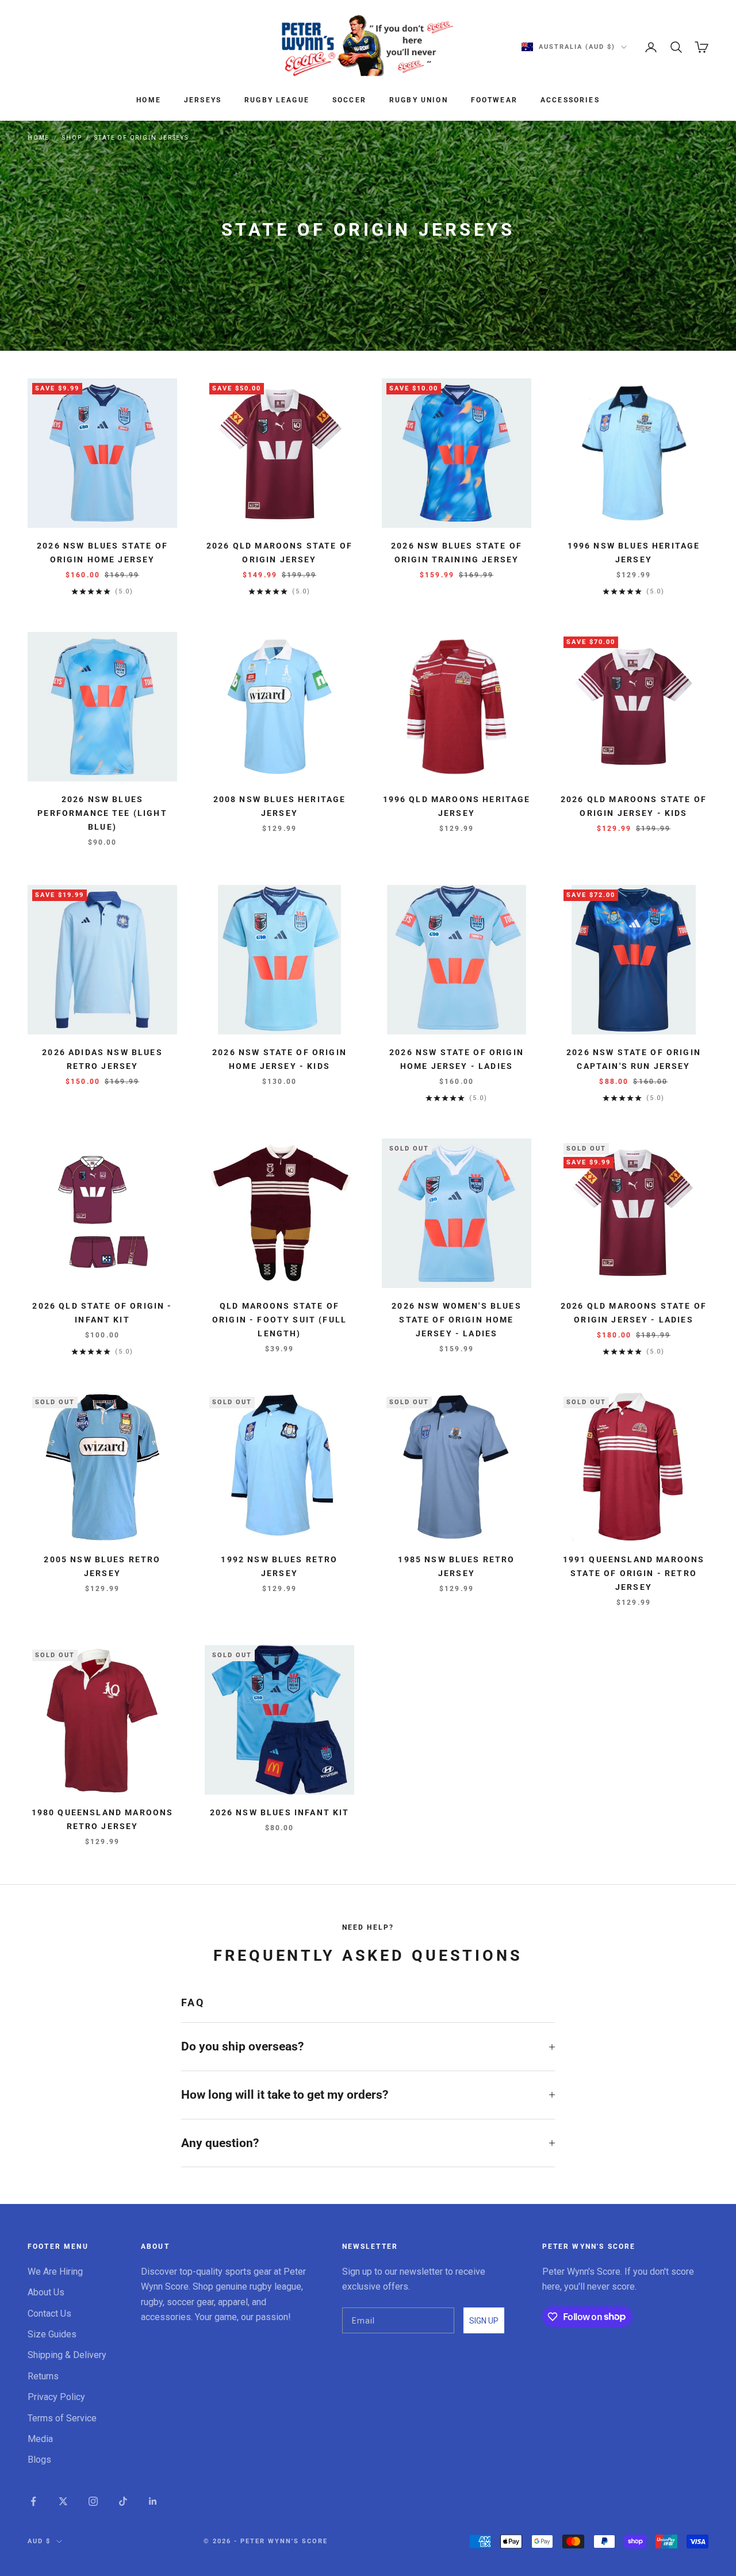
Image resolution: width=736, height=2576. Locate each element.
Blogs (39, 2460)
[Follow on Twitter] (63, 2501)
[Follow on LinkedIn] (153, 2501)
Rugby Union (419, 100)
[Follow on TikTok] (123, 2501)
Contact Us (49, 2314)
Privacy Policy (56, 2397)
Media (40, 2439)
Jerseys (203, 100)
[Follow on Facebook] (33, 2501)
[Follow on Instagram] (93, 2501)
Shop (72, 138)
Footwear (494, 100)
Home (149, 100)
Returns (43, 2376)
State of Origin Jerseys (141, 138)
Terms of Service (62, 2418)
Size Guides (52, 2334)
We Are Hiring (55, 2272)
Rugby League (277, 100)
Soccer (349, 100)
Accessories (570, 100)
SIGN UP (484, 2321)
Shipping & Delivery (67, 2355)
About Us (46, 2292)
